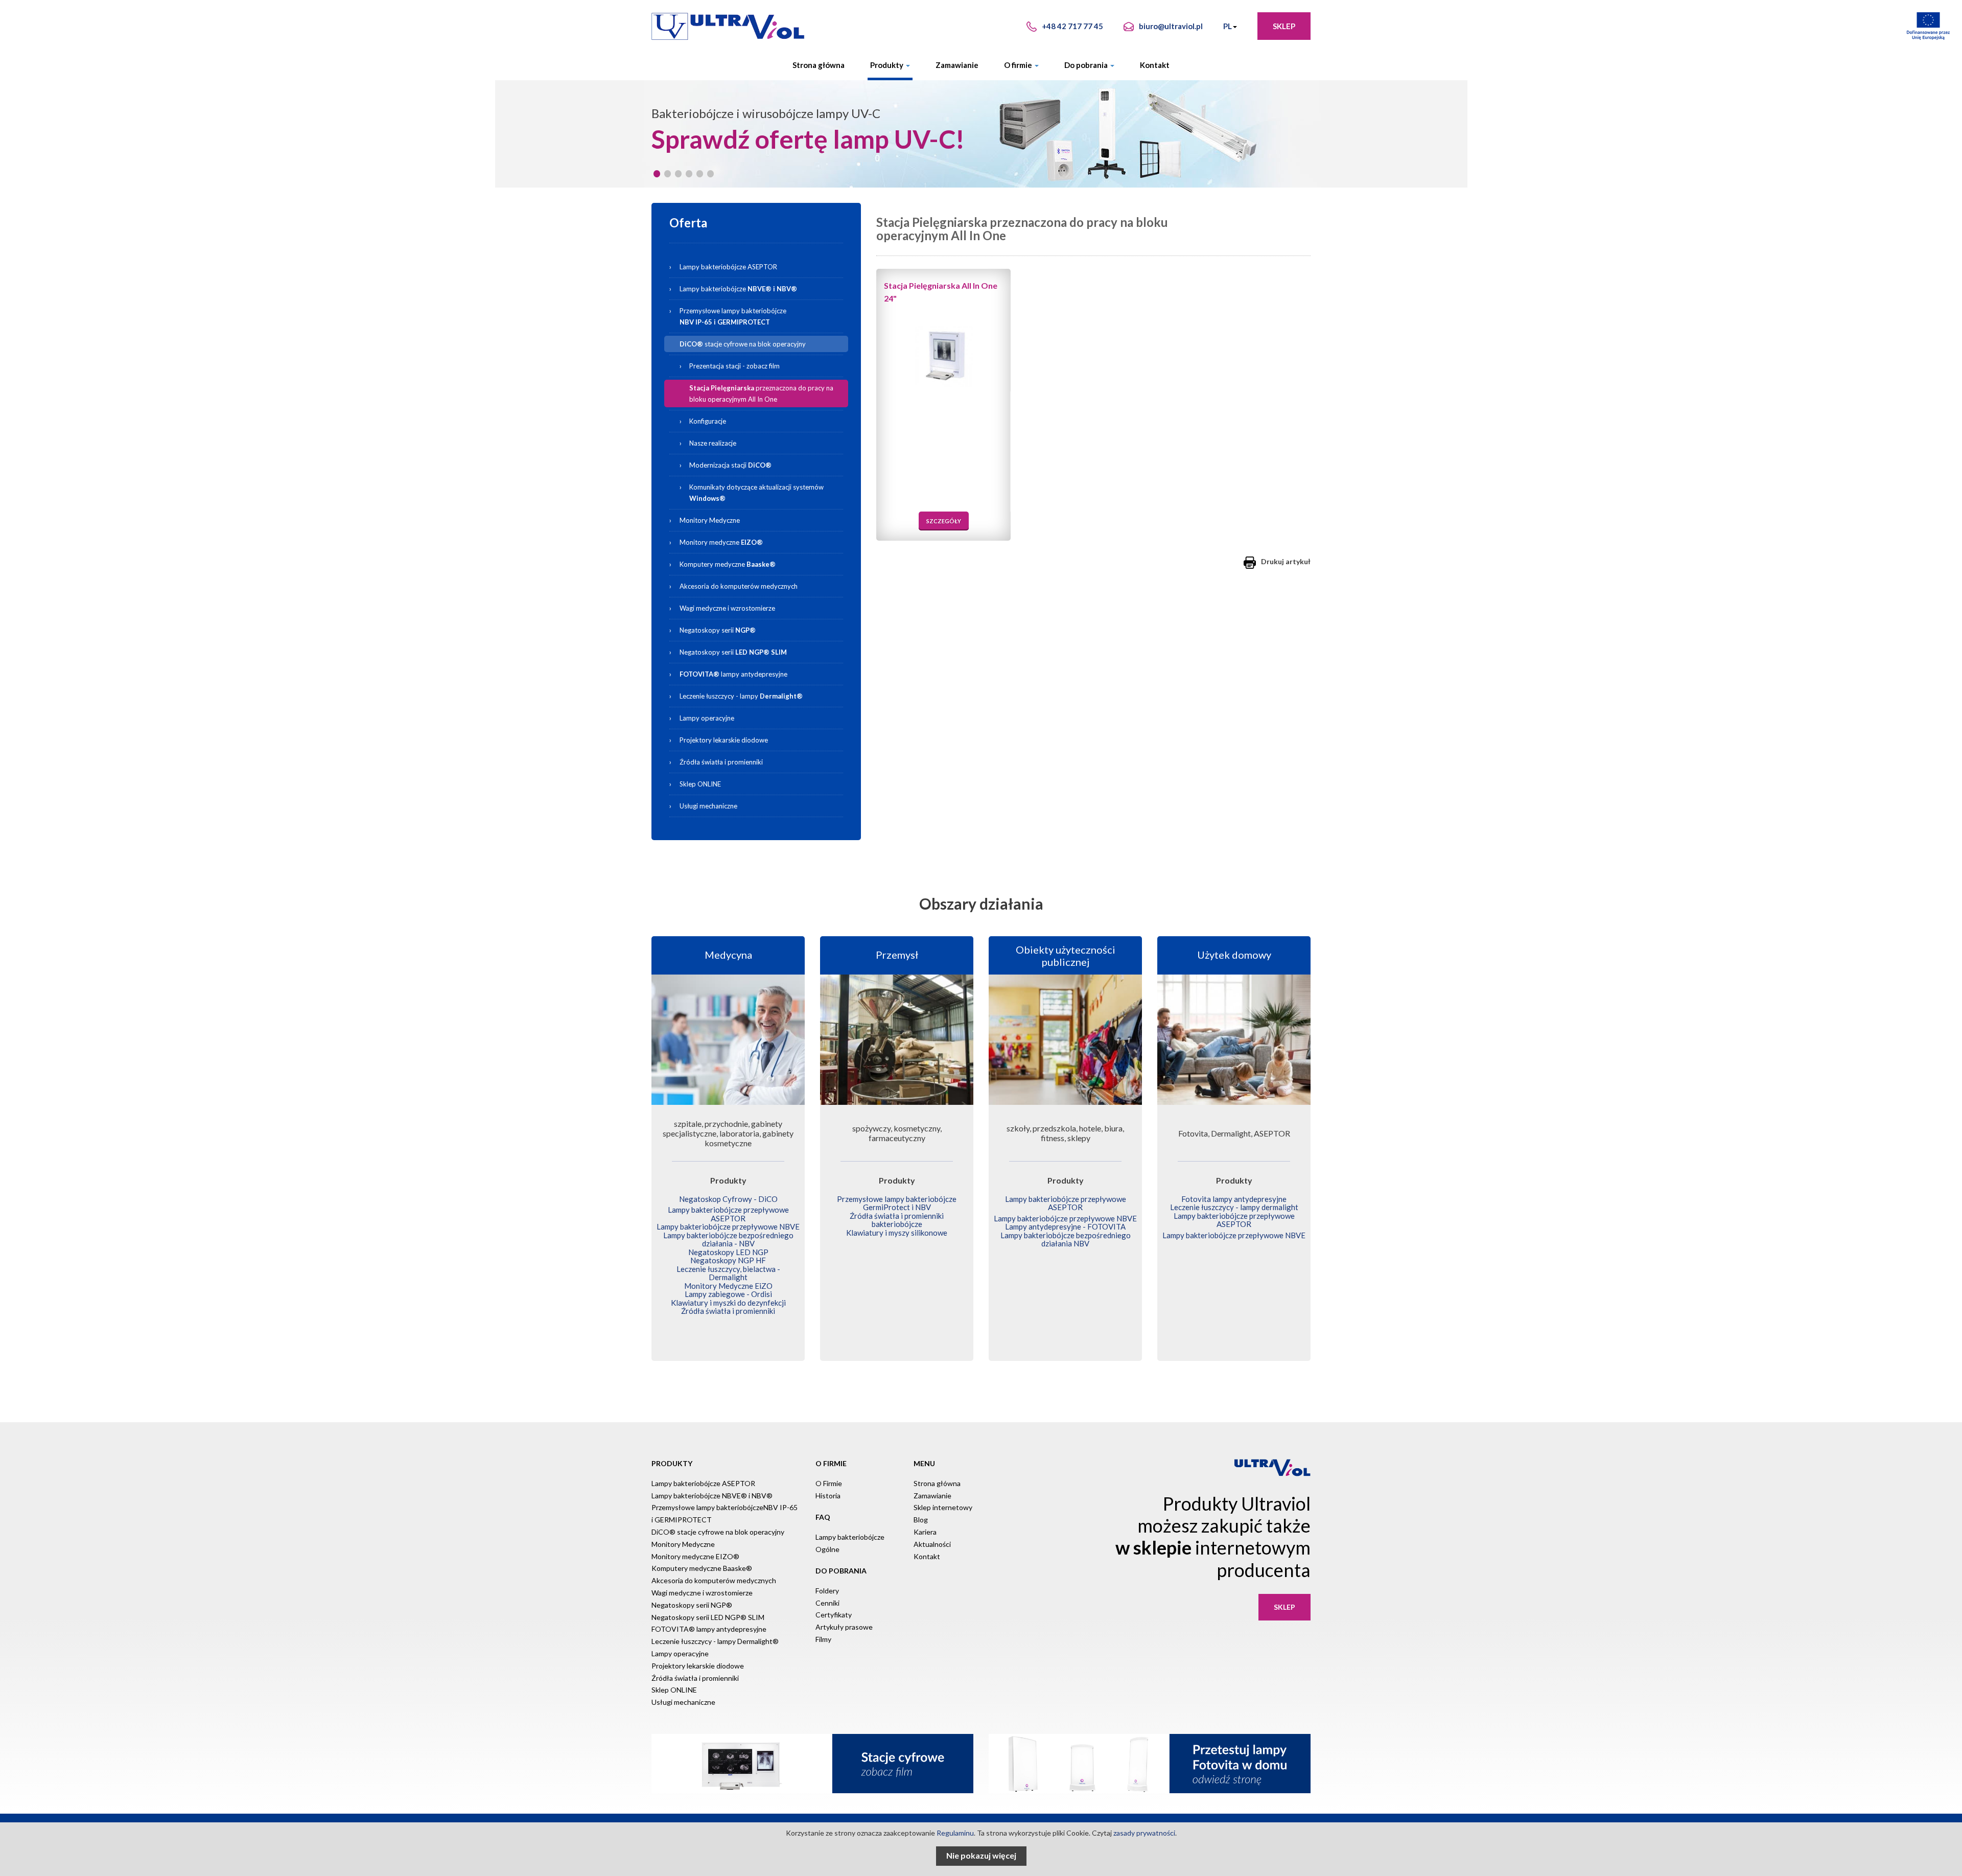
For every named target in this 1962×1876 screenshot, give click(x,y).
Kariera (925, 1532)
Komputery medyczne (728, 564)
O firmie (1019, 65)
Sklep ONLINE (700, 784)
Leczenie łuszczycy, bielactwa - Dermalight (728, 1273)
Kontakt (1155, 65)
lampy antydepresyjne (733, 674)
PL (1228, 26)
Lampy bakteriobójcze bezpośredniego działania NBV (1066, 1240)
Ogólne (827, 1549)
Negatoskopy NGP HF (728, 1260)
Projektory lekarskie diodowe (724, 740)
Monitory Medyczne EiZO (728, 1286)
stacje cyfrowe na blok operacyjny (743, 344)
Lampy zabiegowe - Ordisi (728, 1294)
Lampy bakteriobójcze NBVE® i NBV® (712, 1496)
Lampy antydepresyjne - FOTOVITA (1065, 1226)
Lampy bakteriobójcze (762, 289)
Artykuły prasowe (844, 1627)
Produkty (887, 65)
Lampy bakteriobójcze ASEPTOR (728, 267)
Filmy (823, 1639)
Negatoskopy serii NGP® (692, 1605)
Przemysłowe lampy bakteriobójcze (733, 316)
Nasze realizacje (713, 443)
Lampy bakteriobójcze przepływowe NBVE (728, 1226)
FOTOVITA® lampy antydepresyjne (709, 1629)
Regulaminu (955, 1833)
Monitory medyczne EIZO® (695, 1556)
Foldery (827, 1591)
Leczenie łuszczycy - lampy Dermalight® (715, 1641)
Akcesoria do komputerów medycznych (739, 586)
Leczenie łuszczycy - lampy (741, 696)
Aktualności (932, 1544)
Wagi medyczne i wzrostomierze (727, 608)
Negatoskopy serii (718, 630)
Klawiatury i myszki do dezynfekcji (728, 1303)
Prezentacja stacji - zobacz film (734, 366)
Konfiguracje (708, 421)
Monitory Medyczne (710, 520)
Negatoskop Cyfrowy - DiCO (728, 1199)
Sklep (1284, 26)
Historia (828, 1496)
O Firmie (829, 1483)
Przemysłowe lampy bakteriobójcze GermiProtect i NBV (897, 1203)
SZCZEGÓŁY (944, 521)
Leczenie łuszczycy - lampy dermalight (1234, 1207)
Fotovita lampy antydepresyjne (1234, 1199)
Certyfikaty (834, 1615)
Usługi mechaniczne (708, 806)
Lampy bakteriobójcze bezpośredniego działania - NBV (728, 1240)
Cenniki (827, 1603)
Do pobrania (1087, 65)
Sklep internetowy (943, 1507)
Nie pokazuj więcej (981, 1855)
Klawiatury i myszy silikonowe (897, 1233)
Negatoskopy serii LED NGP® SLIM (708, 1617)
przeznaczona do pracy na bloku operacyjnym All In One (761, 393)
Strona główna (819, 65)
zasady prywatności (1144, 1833)
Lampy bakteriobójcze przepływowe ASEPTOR (728, 1214)
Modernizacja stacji (730, 465)
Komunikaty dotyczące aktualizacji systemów (756, 493)
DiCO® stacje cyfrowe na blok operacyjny (718, 1532)
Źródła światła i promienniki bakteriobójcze (897, 1220)
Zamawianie (957, 65)
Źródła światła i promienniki (721, 762)
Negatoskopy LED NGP (728, 1252)
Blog (921, 1520)
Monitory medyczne (721, 542)
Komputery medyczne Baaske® (702, 1568)
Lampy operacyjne (707, 718)
